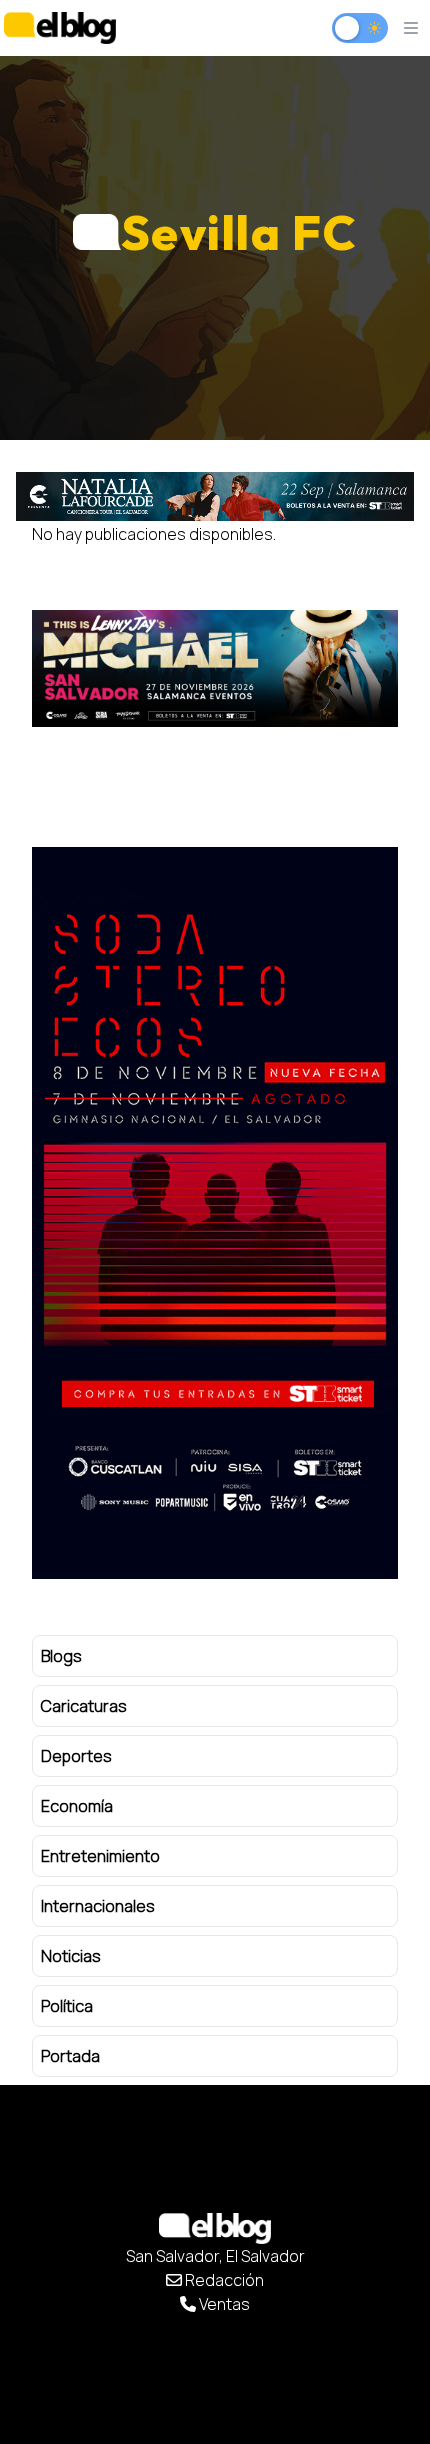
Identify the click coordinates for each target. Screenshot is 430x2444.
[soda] (215, 1213)
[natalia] (215, 496)
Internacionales (98, 1906)
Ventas (223, 2304)
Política (67, 2006)
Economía (77, 1806)
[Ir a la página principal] (60, 27)
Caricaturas (84, 1706)
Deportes (76, 1756)
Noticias (71, 1956)
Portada (70, 2056)
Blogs (61, 1656)
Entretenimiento (100, 1856)
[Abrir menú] (411, 28)
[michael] (215, 668)
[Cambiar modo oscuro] (360, 28)
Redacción (223, 2280)
